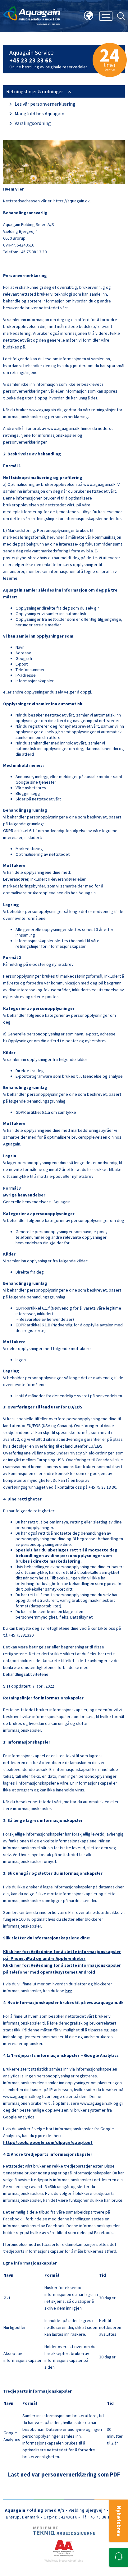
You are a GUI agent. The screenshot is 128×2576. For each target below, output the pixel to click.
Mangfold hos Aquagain (39, 113)
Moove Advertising (71, 2561)
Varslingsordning (32, 123)
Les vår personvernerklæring (45, 104)
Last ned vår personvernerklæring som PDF (64, 2475)
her (69, 1991)
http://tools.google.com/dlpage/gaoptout (48, 2142)
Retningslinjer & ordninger (35, 91)
